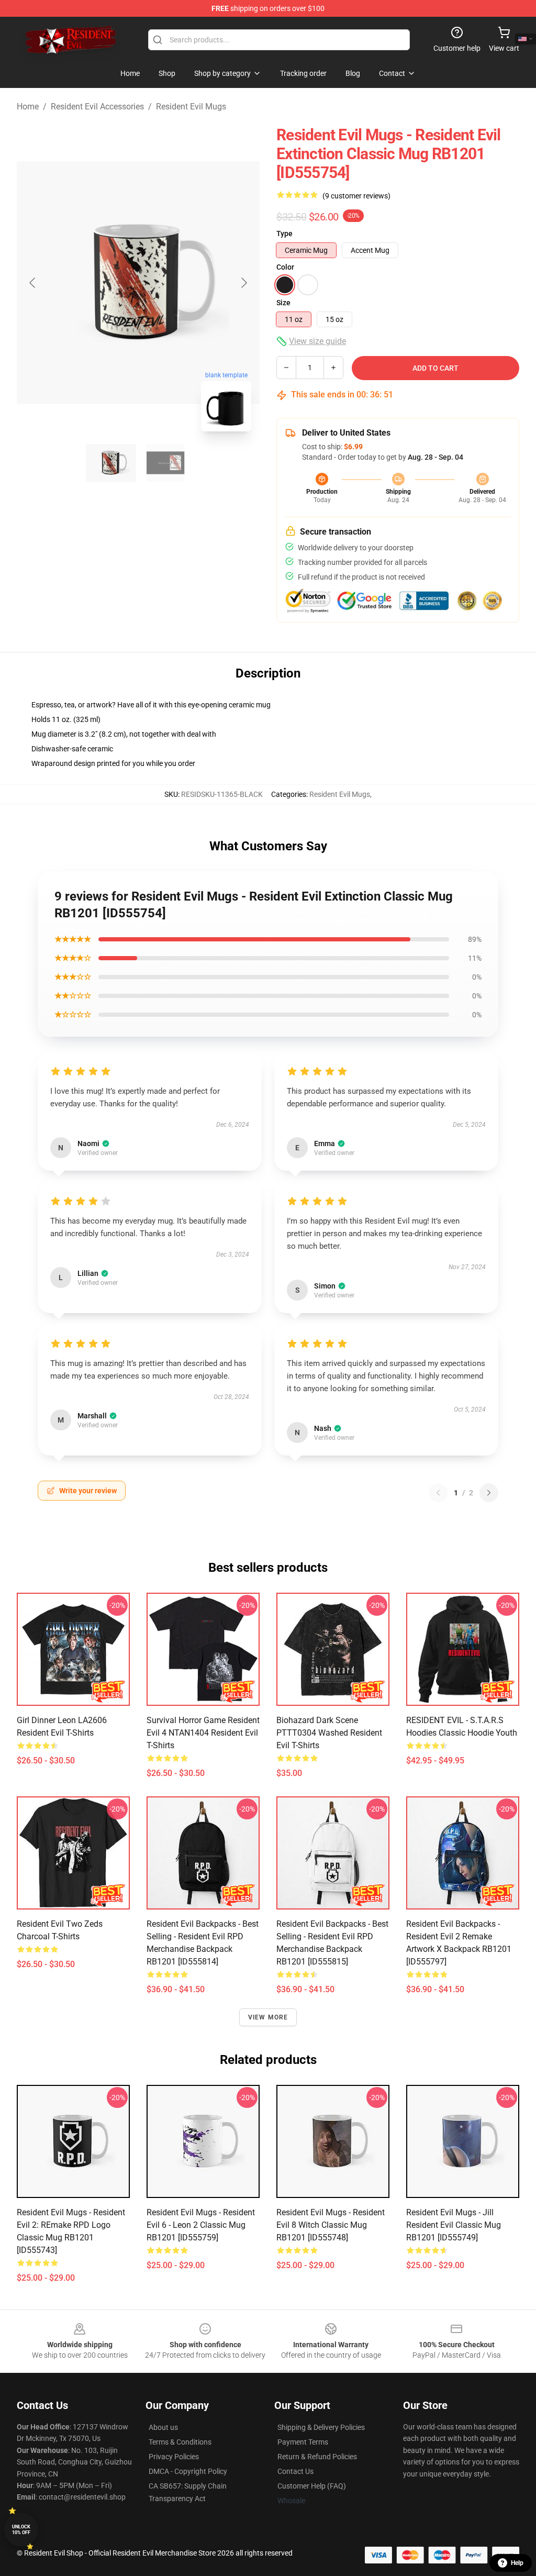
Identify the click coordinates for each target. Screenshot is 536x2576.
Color (285, 267)
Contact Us (295, 2471)
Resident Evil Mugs (191, 107)
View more (268, 2017)
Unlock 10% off (21, 2530)
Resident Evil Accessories (97, 107)
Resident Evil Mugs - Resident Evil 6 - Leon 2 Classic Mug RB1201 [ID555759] (201, 2225)
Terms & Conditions (180, 2442)
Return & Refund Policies (317, 2457)
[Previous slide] (33, 283)
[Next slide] (243, 283)
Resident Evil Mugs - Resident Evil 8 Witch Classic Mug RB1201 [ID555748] (331, 2225)
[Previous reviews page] (438, 1493)
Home (28, 107)
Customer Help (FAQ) (312, 2486)
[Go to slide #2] (165, 463)
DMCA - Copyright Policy (188, 2471)
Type (284, 234)
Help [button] (517, 2563)
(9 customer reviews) (356, 196)
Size (283, 303)
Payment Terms (303, 2442)
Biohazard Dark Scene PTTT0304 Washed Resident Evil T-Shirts (329, 1733)
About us (163, 2427)
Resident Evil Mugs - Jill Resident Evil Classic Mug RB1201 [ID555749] (454, 2225)
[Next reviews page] (489, 1493)
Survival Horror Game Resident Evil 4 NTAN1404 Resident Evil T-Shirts (203, 1733)
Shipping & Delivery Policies (321, 2427)
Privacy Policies (174, 2457)
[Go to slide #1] (111, 463)
